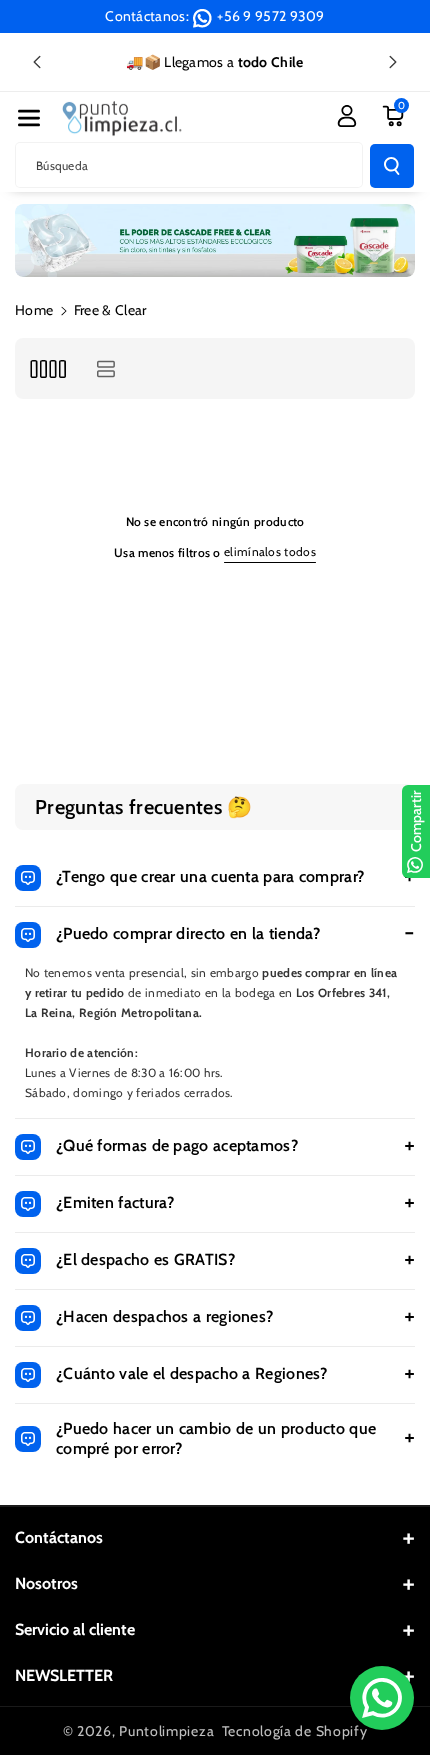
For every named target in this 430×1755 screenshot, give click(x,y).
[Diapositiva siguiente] (393, 62)
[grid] (47, 368)
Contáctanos (59, 1537)
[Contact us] (382, 1698)
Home (34, 310)
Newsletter (64, 1675)
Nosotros (46, 1583)
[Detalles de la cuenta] (347, 116)
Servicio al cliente (75, 1629)
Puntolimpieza (166, 1731)
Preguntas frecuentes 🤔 (144, 807)
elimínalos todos (270, 551)
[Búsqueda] (392, 166)
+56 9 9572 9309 (271, 16)
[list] (105, 368)
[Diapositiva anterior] (37, 62)
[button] (29, 118)
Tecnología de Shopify (295, 1731)
